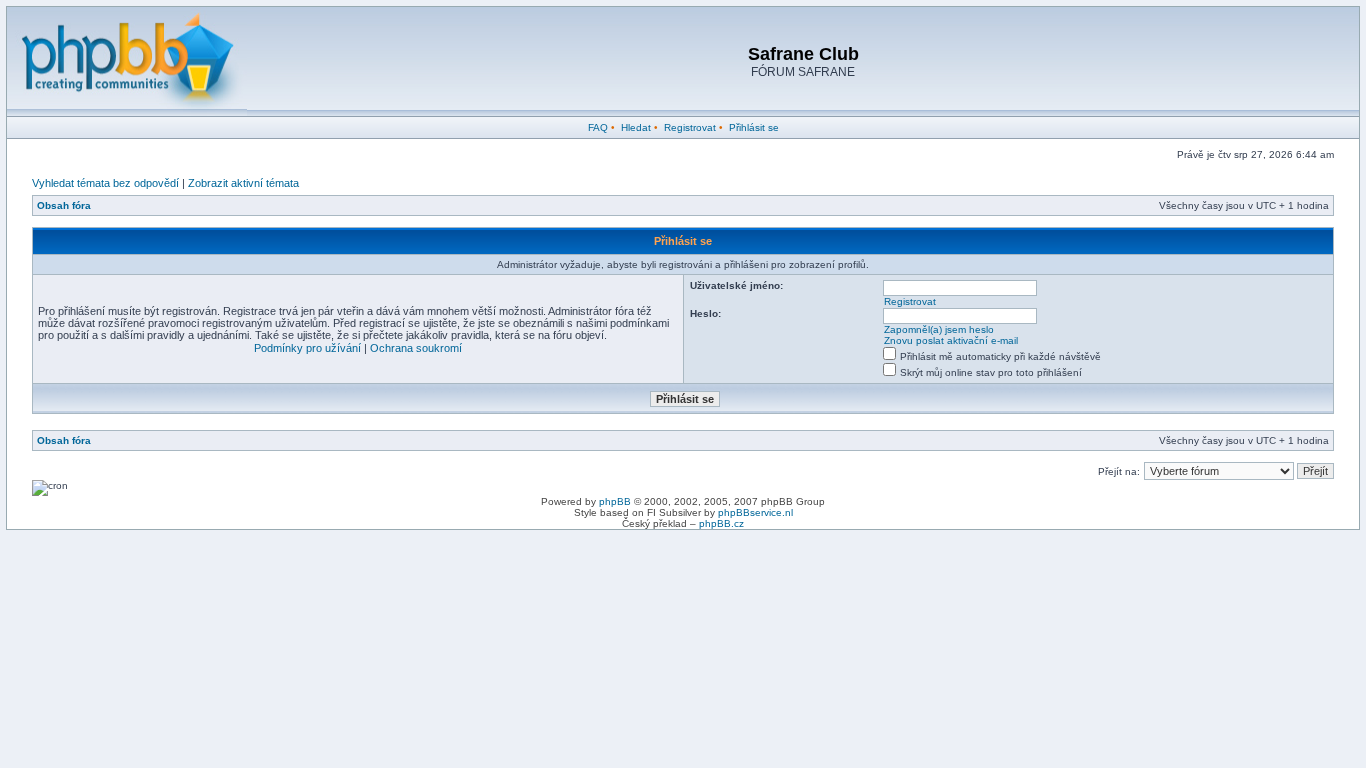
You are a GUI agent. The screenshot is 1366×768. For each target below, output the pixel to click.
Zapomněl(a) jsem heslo (939, 329)
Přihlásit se (754, 127)
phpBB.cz (721, 523)
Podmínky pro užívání (307, 348)
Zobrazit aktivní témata (243, 183)
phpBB (615, 501)
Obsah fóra (64, 205)
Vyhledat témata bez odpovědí (105, 183)
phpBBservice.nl (755, 512)
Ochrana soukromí (416, 348)
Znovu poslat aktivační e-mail (951, 340)
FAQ (598, 127)
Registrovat (690, 127)
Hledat (636, 127)
